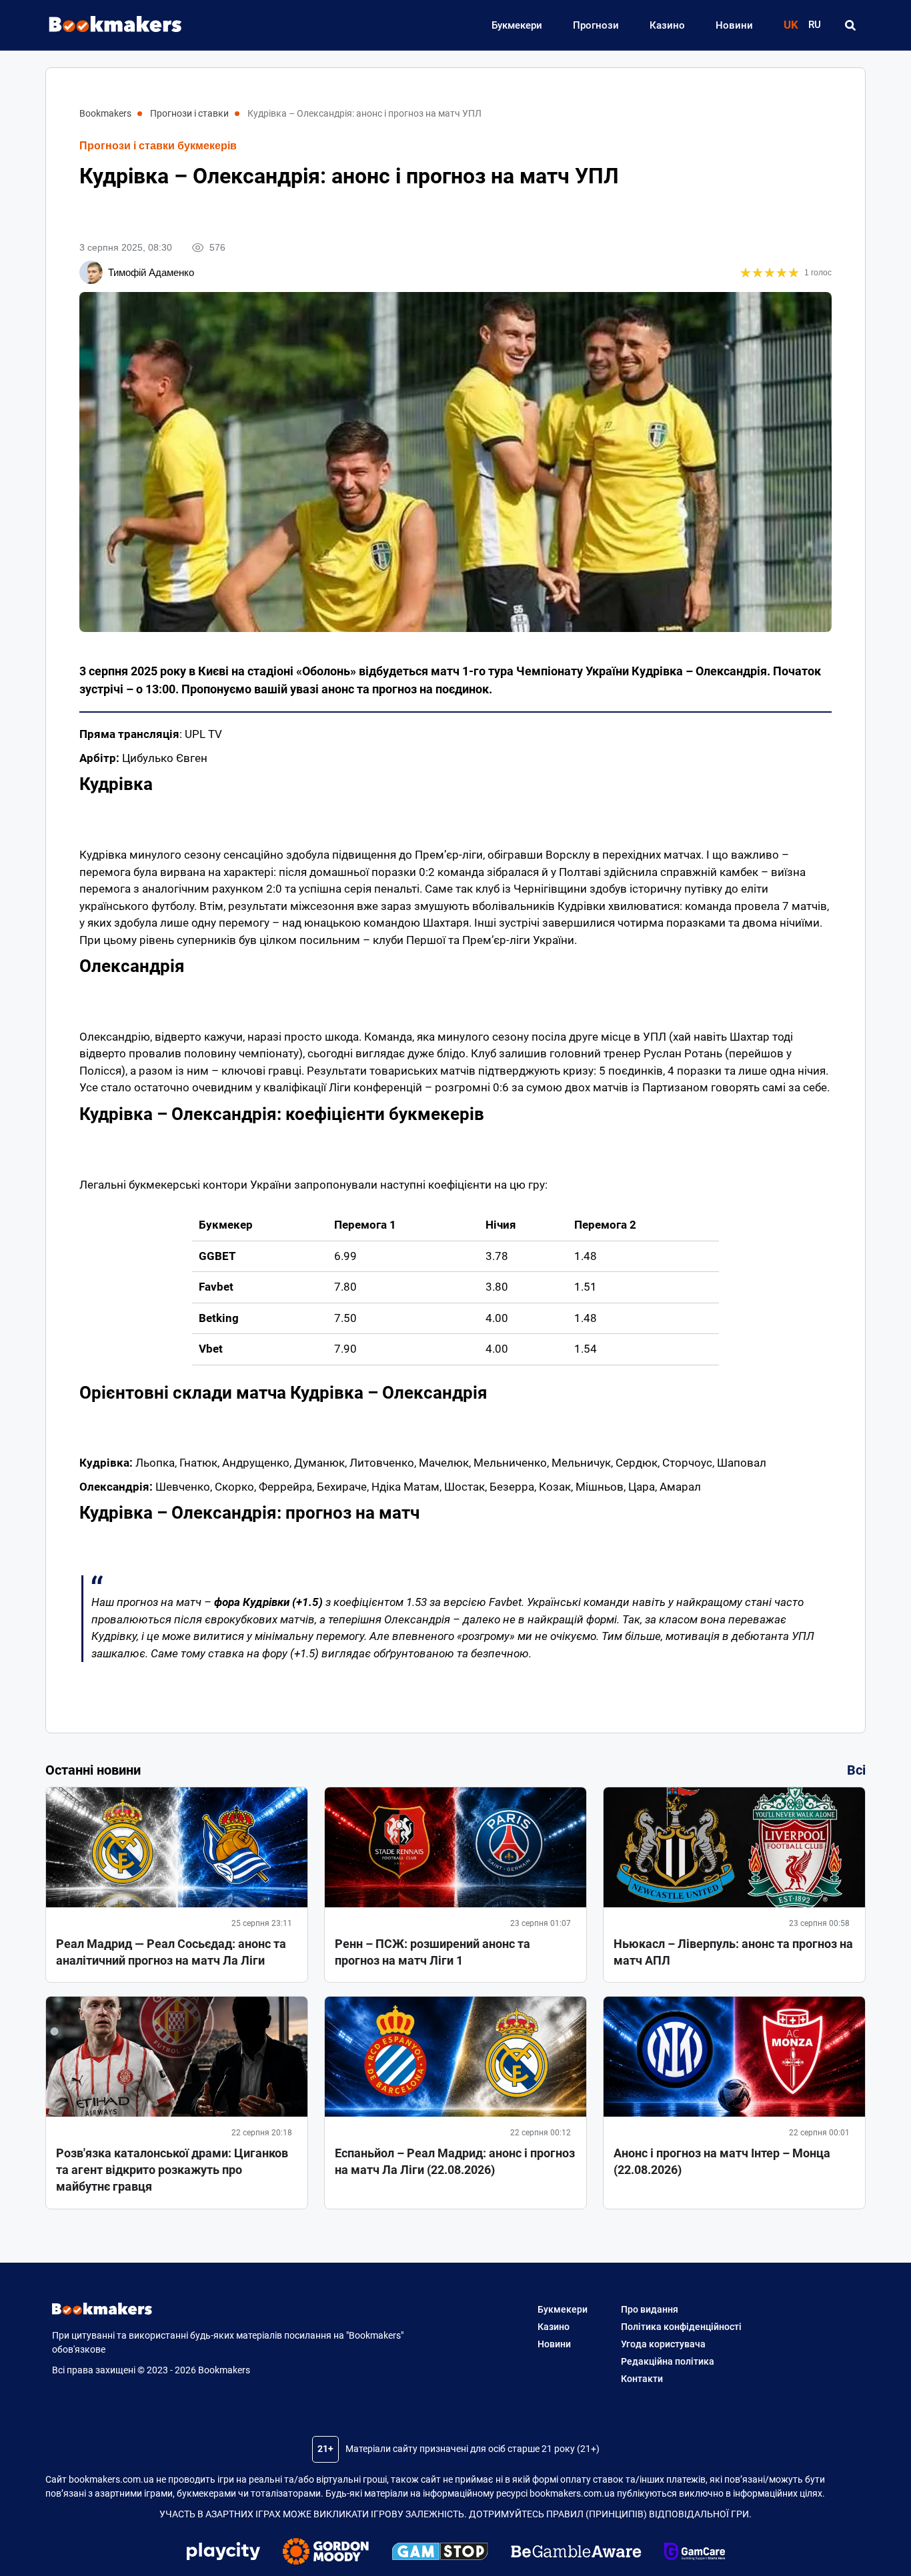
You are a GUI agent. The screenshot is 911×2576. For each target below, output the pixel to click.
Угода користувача (663, 2344)
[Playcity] (223, 2553)
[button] (850, 25)
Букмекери (517, 25)
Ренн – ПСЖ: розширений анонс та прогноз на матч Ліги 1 (432, 1952)
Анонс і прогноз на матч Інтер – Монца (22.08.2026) (722, 2161)
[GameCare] (695, 2553)
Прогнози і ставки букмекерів (158, 146)
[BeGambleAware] (576, 2553)
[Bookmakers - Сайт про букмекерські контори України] (109, 25)
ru (815, 25)
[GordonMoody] (326, 2553)
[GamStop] (440, 2553)
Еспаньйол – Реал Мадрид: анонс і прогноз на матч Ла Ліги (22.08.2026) (455, 2161)
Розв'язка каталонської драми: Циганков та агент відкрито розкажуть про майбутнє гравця (172, 2170)
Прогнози (596, 25)
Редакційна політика (668, 2361)
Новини (734, 25)
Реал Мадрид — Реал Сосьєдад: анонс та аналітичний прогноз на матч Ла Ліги (171, 1952)
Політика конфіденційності (681, 2327)
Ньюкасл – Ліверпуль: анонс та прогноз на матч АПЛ (733, 1952)
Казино (667, 25)
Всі (856, 1770)
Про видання (650, 2309)
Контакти (642, 2379)
